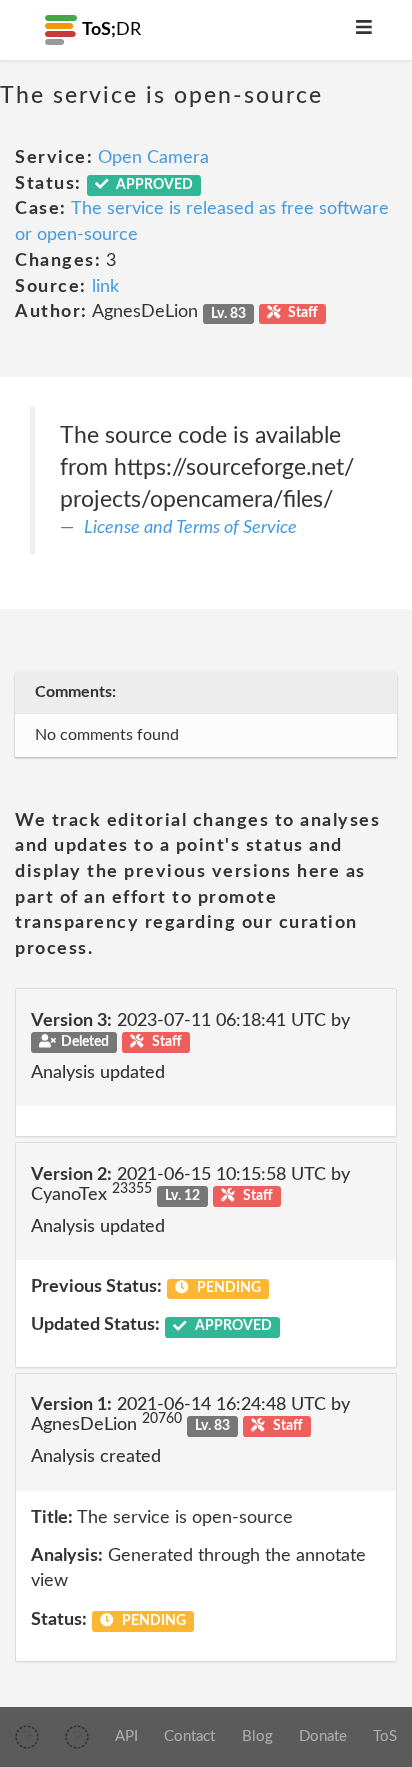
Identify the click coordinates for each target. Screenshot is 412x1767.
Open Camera (153, 158)
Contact (189, 1736)
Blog (257, 1736)
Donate (323, 1736)
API (126, 1736)
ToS (385, 1736)
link (105, 287)
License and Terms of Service (190, 528)
